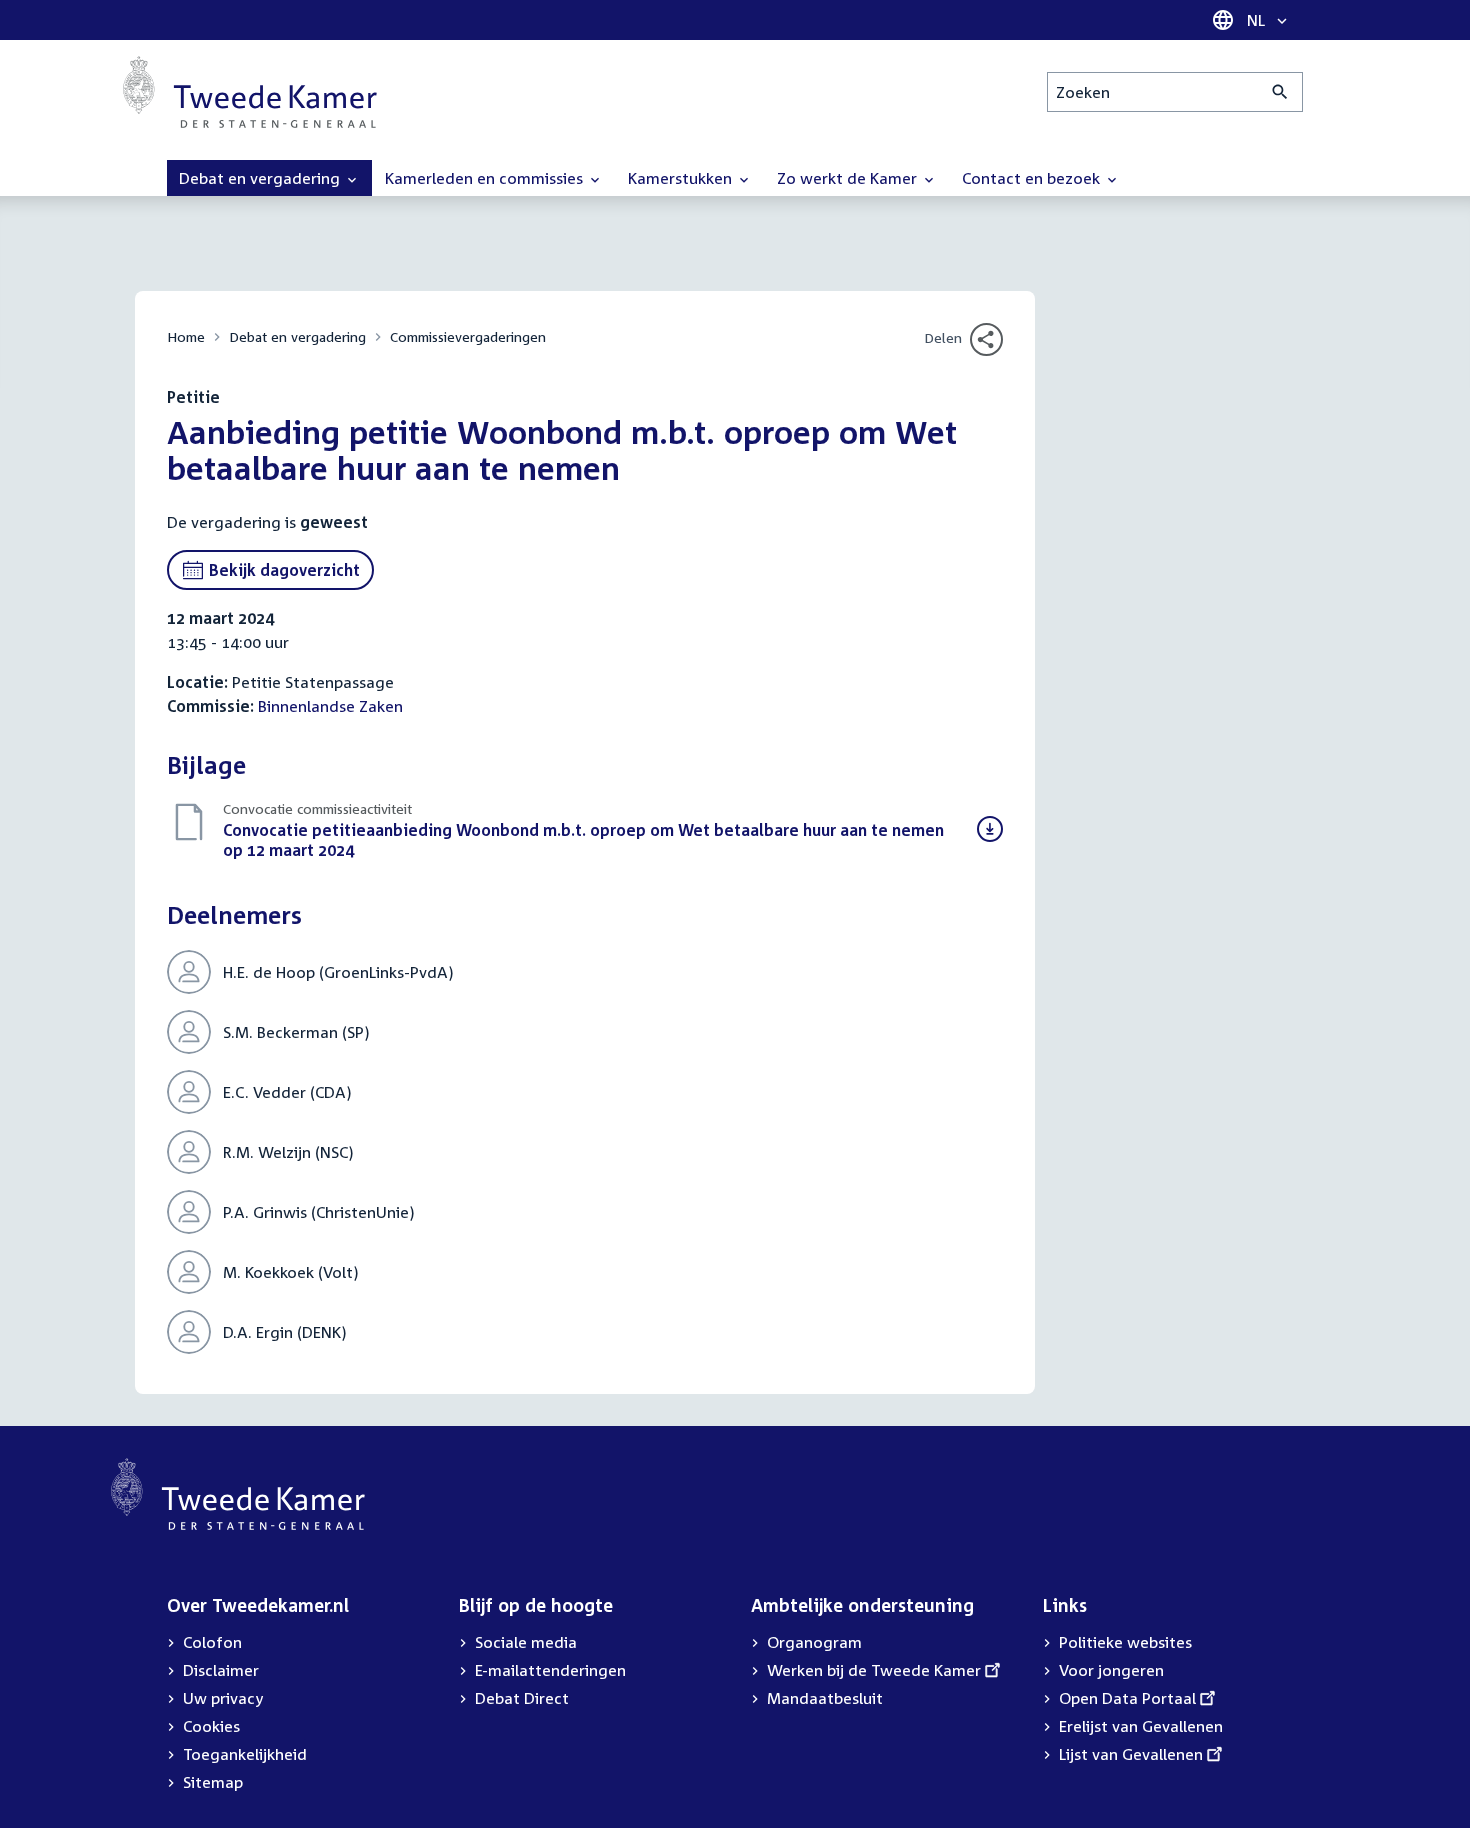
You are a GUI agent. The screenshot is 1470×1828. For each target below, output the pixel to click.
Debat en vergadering (297, 336)
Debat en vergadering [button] (261, 178)
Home (186, 336)
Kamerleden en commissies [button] (486, 178)
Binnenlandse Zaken (330, 706)
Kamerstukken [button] (682, 178)
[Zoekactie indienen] (1280, 92)
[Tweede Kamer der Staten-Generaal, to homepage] (250, 92)
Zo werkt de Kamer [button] (849, 178)
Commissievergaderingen (468, 336)
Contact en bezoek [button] (1033, 178)
